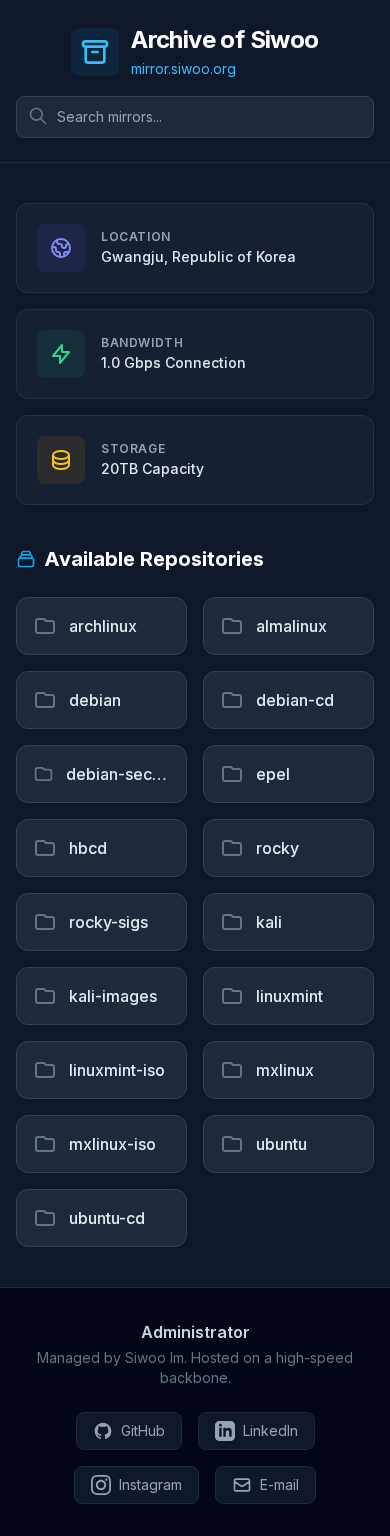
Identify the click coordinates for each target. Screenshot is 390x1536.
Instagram (150, 1484)
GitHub (143, 1430)
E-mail (279, 1484)
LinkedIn (270, 1430)
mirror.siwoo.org (183, 68)
